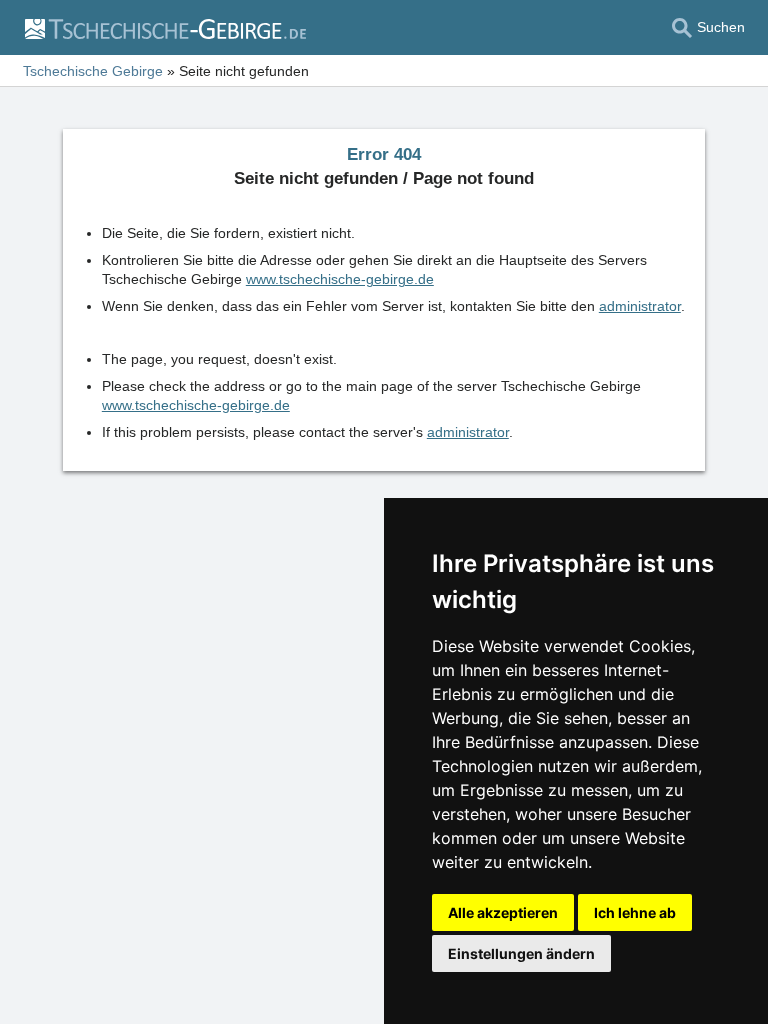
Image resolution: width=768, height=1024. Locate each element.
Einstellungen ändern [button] (521, 953)
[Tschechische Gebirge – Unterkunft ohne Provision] (164, 28)
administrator (640, 306)
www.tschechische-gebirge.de (340, 279)
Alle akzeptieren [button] (503, 912)
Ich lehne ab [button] (635, 912)
